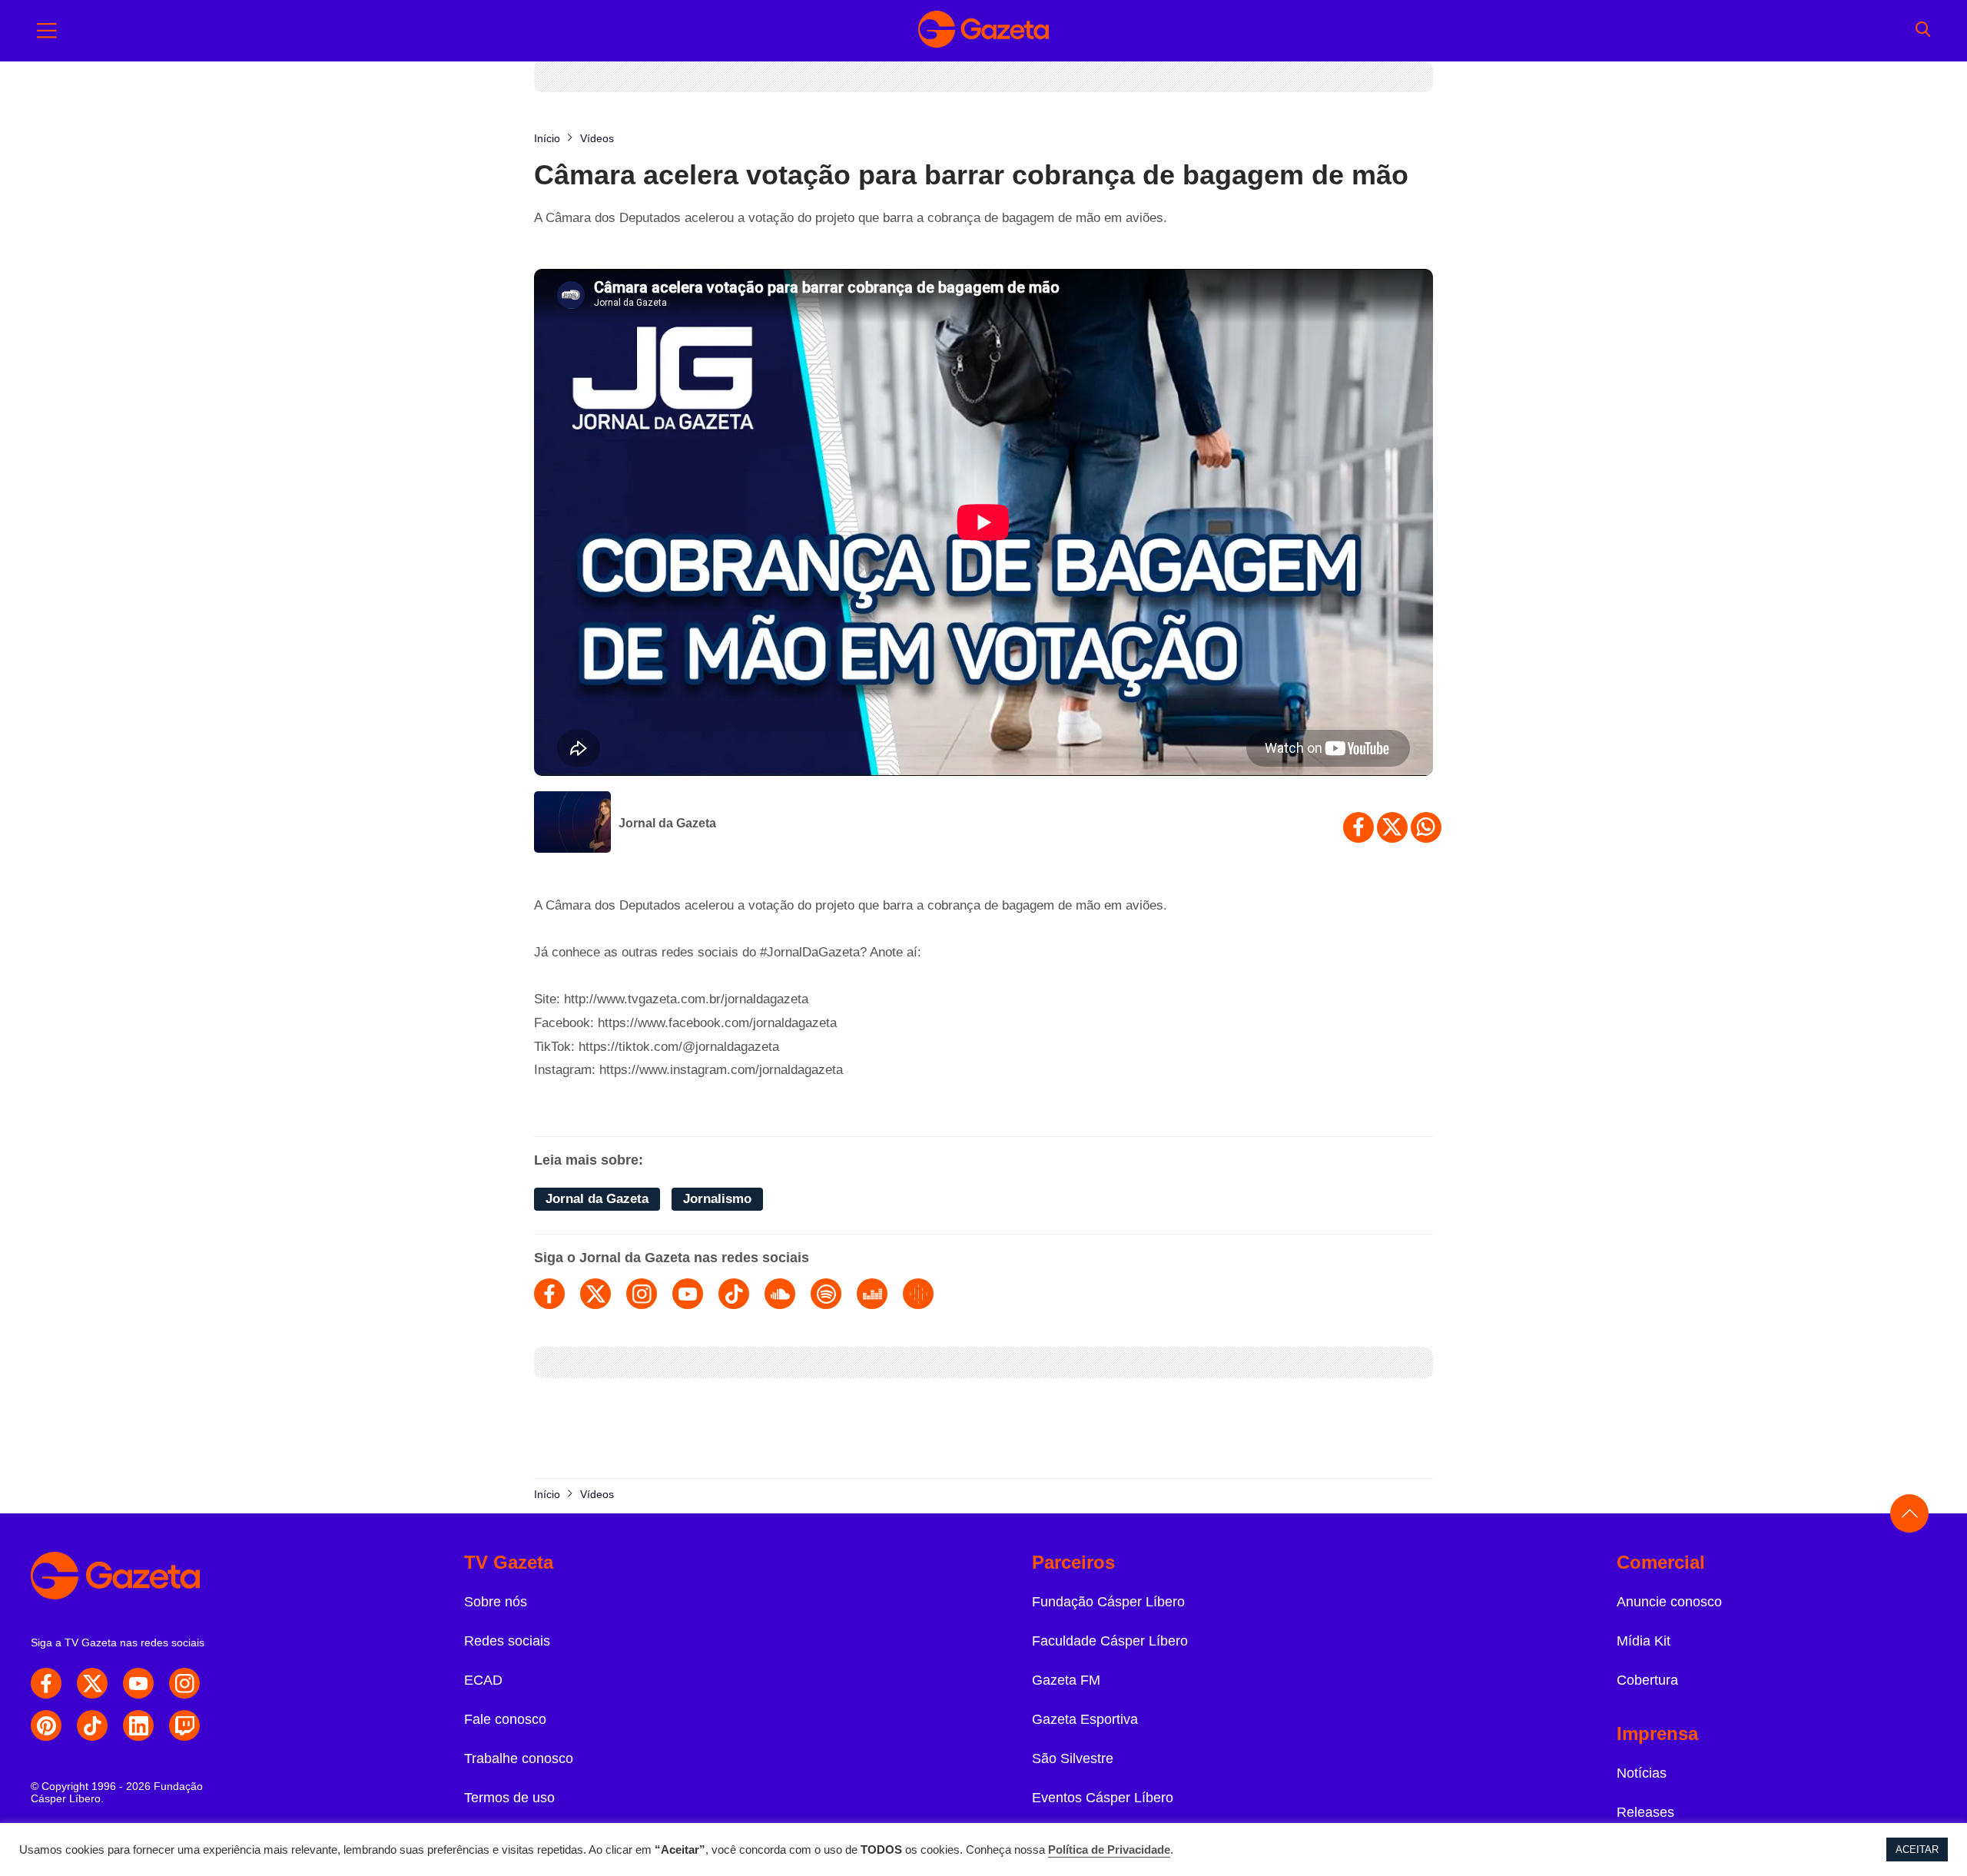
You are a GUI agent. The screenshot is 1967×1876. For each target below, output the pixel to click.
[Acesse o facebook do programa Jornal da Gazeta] (549, 1294)
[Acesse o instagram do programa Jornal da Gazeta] (642, 1294)
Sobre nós (496, 1602)
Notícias (1642, 1773)
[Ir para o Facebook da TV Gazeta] (46, 1683)
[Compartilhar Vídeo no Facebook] (1358, 827)
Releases (1645, 1812)
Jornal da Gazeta (667, 823)
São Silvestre (1073, 1758)
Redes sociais (507, 1641)
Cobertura (1647, 1680)
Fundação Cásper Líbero (1108, 1602)
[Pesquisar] (1923, 31)
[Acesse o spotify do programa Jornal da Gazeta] (826, 1294)
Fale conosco (505, 1719)
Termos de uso (509, 1798)
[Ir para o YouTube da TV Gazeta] (138, 1683)
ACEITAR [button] (1917, 1849)
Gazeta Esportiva (1085, 1719)
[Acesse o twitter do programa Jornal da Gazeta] (595, 1294)
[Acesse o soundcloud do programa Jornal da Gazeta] (780, 1294)
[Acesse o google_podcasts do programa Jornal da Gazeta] (918, 1294)
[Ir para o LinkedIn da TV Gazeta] (138, 1725)
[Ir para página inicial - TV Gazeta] (983, 31)
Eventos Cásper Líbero (1103, 1798)
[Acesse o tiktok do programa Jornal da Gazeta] (734, 1294)
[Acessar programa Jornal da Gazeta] (572, 824)
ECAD (483, 1680)
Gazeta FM (1066, 1680)
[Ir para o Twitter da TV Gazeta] (92, 1683)
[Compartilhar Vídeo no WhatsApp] (1426, 827)
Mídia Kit (1644, 1641)
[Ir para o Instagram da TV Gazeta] (184, 1683)
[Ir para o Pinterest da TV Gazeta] (46, 1725)
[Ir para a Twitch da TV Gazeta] (184, 1725)
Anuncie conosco (1669, 1602)
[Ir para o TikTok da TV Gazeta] (92, 1725)
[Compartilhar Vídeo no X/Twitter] (1392, 827)
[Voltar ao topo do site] (1909, 1513)
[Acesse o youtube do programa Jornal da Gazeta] (688, 1294)
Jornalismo (717, 1199)
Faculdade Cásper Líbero (1110, 1641)
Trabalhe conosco (519, 1758)
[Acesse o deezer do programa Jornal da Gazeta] (872, 1294)
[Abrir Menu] (47, 31)
